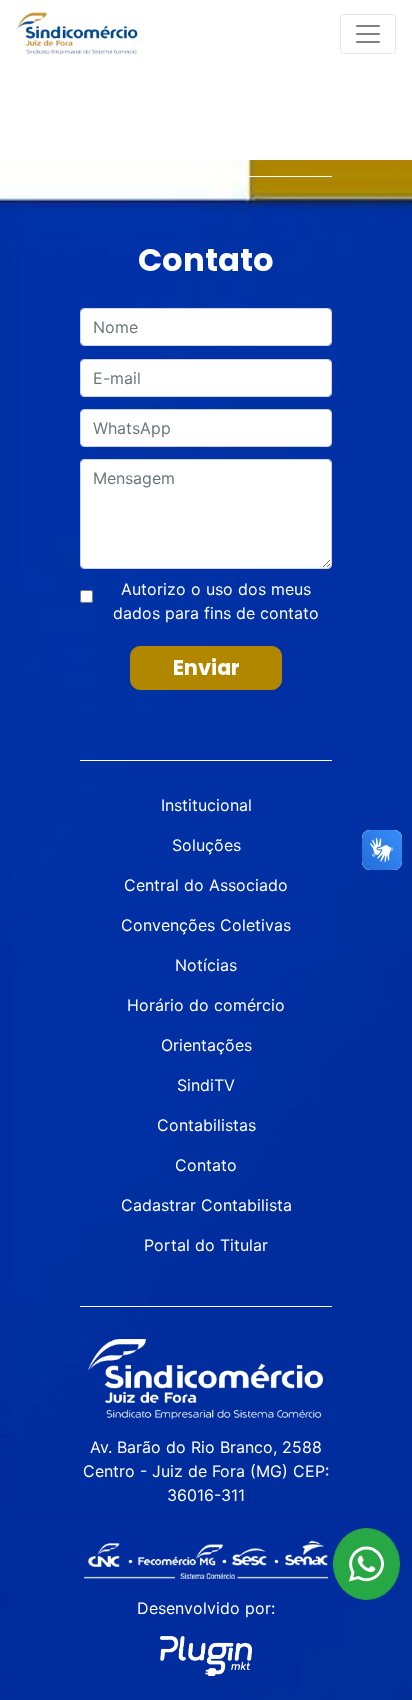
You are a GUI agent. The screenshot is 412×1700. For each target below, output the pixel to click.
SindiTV (206, 1085)
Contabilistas (206, 1125)
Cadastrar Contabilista (206, 1205)
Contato (206, 1165)
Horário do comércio (206, 1005)
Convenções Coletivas (206, 925)
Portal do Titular (206, 1245)
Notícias (206, 965)
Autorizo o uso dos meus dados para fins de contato (216, 601)
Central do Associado (206, 885)
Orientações (206, 1045)
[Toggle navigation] (368, 34)
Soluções (206, 845)
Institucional (206, 805)
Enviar (206, 667)
